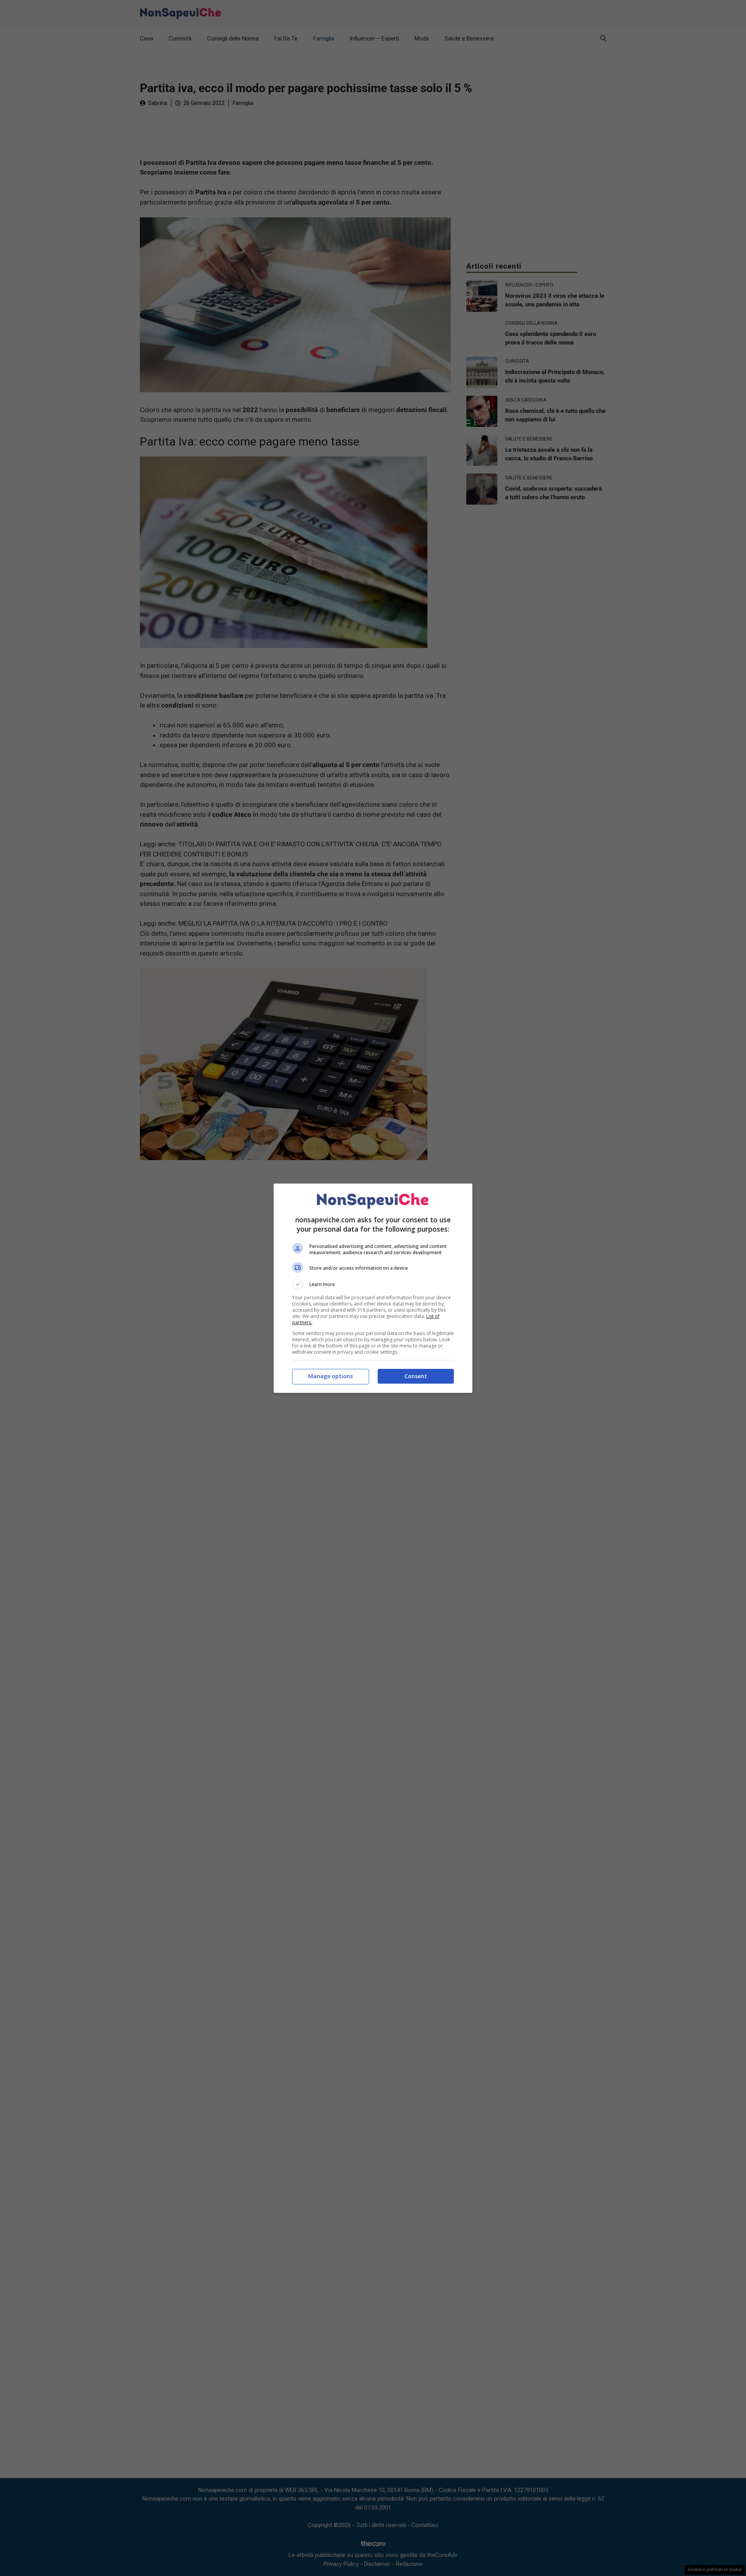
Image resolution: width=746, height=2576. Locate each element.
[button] (373, 1285)
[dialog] (373, 1288)
